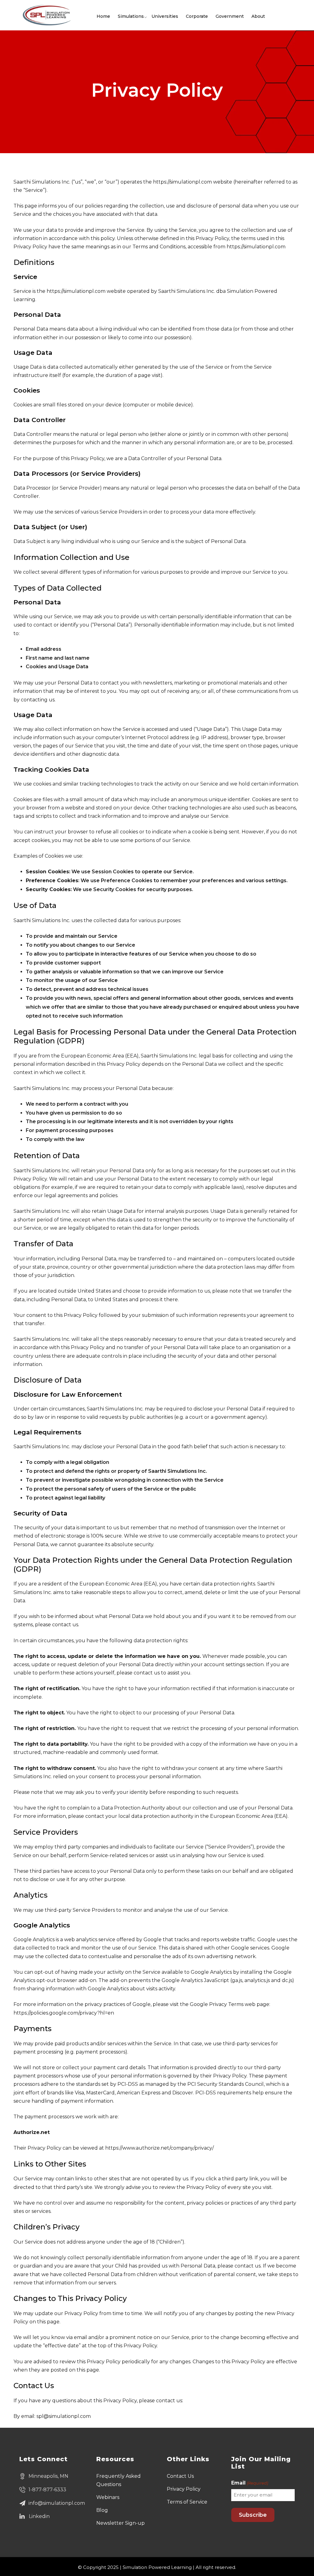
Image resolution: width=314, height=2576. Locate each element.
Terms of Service (187, 2502)
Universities (165, 16)
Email (249, 2483)
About (258, 16)
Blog (102, 2510)
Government (230, 16)
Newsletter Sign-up (121, 2523)
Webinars (108, 2497)
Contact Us (180, 2476)
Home (103, 16)
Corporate (197, 16)
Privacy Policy (184, 2489)
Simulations (131, 16)
